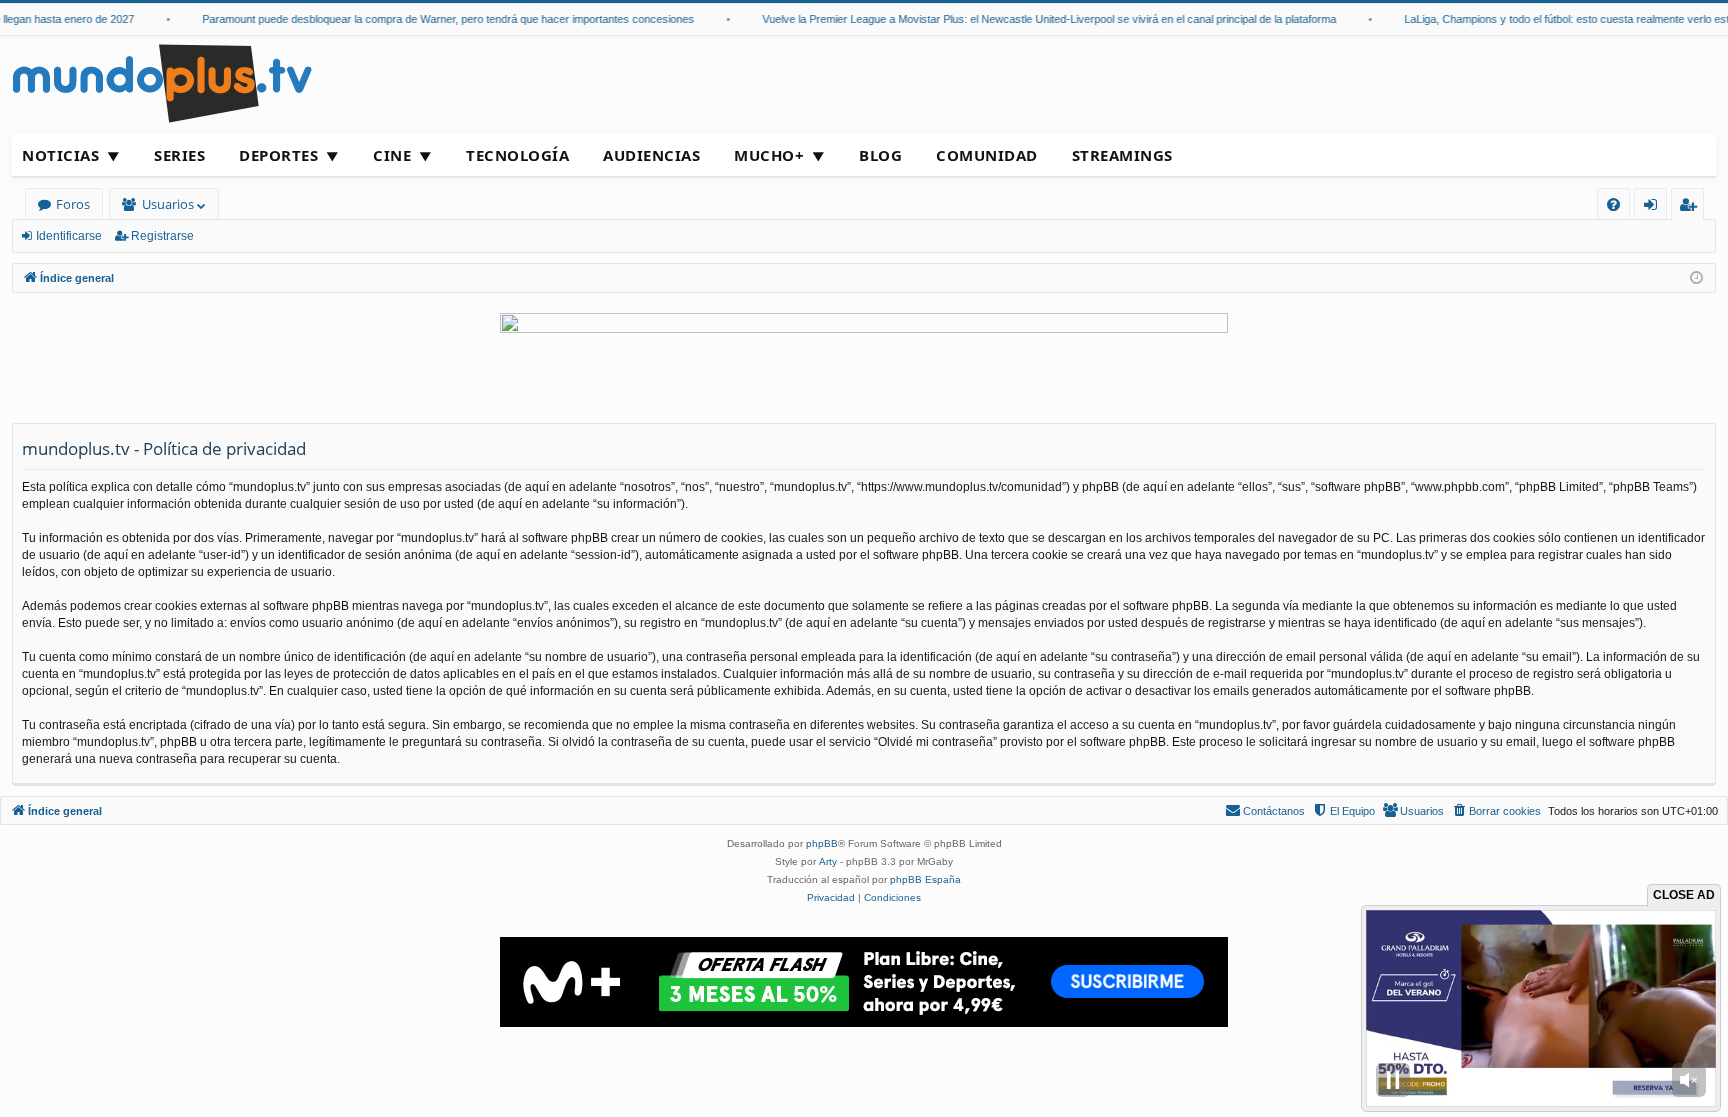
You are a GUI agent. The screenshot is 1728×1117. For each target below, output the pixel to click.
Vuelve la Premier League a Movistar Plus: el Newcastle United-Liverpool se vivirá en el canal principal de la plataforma (1033, 19)
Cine (392, 155)
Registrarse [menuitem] (1692, 207)
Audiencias (651, 155)
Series (179, 155)
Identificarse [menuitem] (1654, 207)
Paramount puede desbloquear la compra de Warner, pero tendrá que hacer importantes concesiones (432, 19)
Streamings (1122, 155)
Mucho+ (769, 155)
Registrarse (162, 236)
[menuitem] (1613, 204)
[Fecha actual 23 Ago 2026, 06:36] (1696, 278)
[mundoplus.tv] (162, 82)
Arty (828, 861)
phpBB (822, 843)
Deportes (278, 155)
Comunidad (987, 155)
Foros (73, 204)
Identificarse (69, 236)
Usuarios (168, 204)
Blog (880, 155)
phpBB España (925, 879)
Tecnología (517, 155)
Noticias (60, 155)
